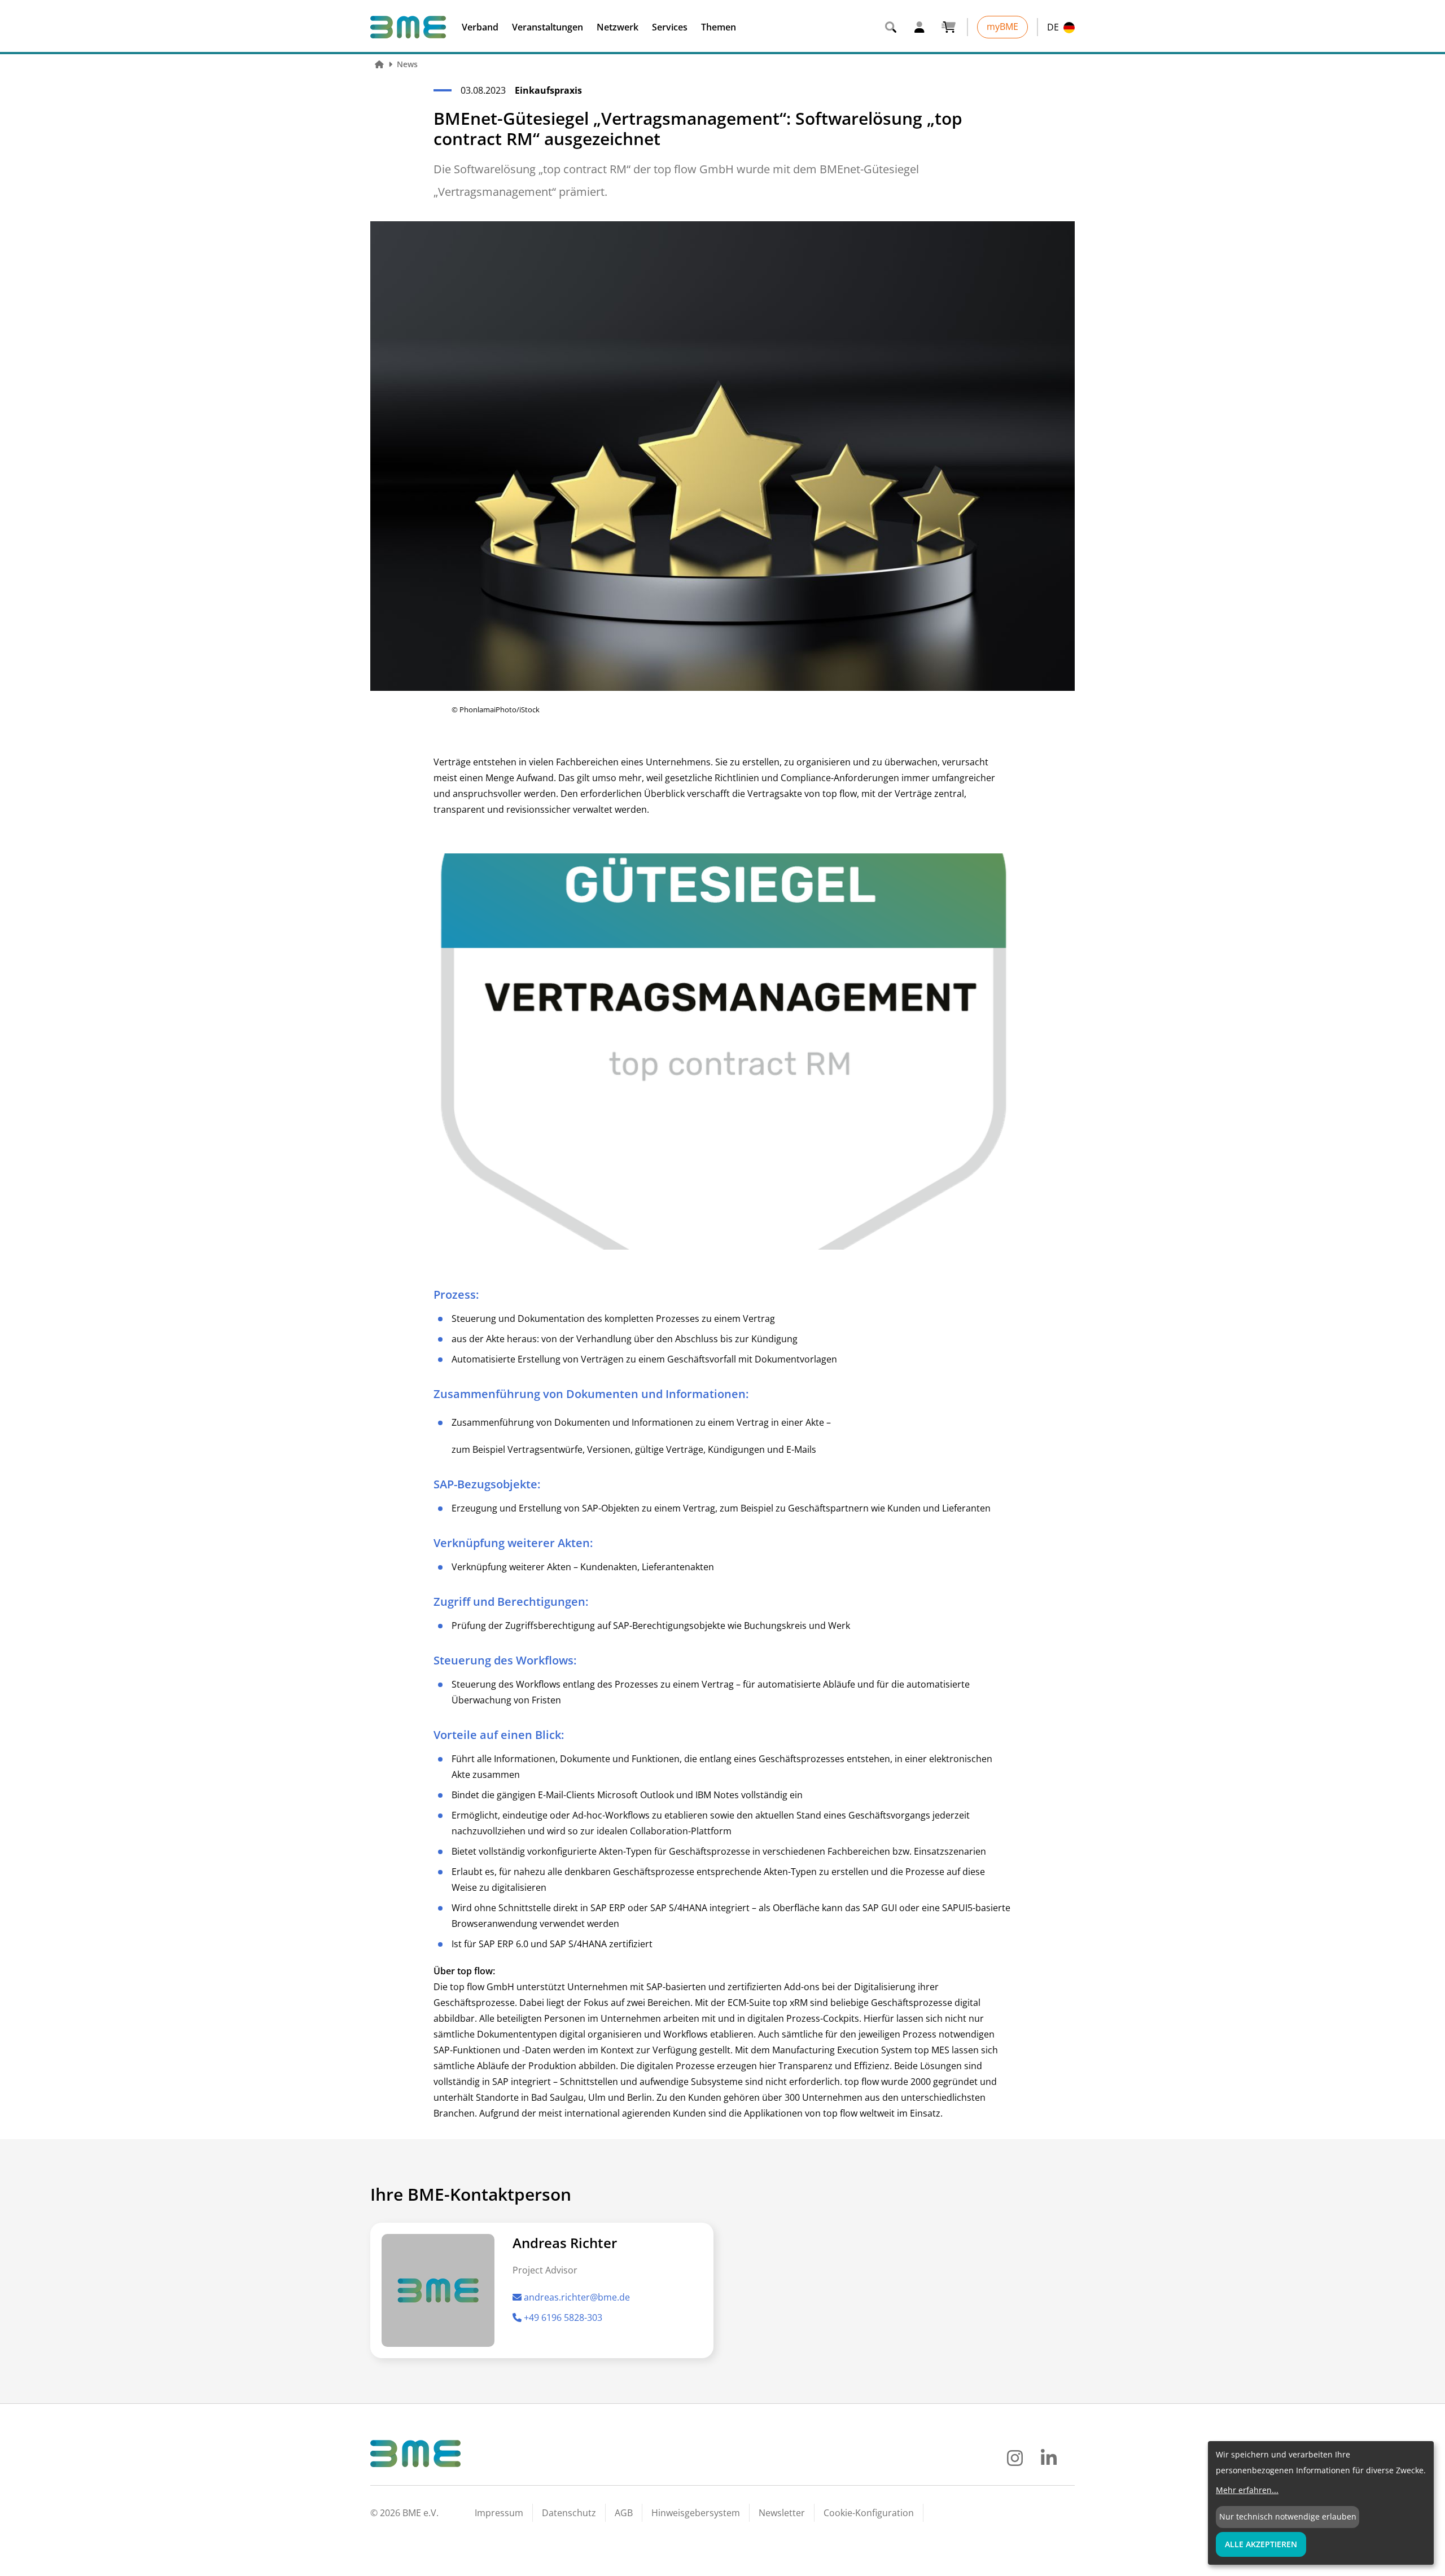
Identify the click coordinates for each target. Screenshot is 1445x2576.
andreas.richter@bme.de (577, 2297)
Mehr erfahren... (1247, 2490)
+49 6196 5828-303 (563, 2317)
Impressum (499, 2513)
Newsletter (782, 2513)
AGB (624, 2513)
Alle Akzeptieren (1261, 2544)
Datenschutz (569, 2513)
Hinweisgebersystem (696, 2513)
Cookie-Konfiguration (869, 2513)
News (407, 64)
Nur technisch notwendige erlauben (1288, 2516)
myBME (1002, 27)
